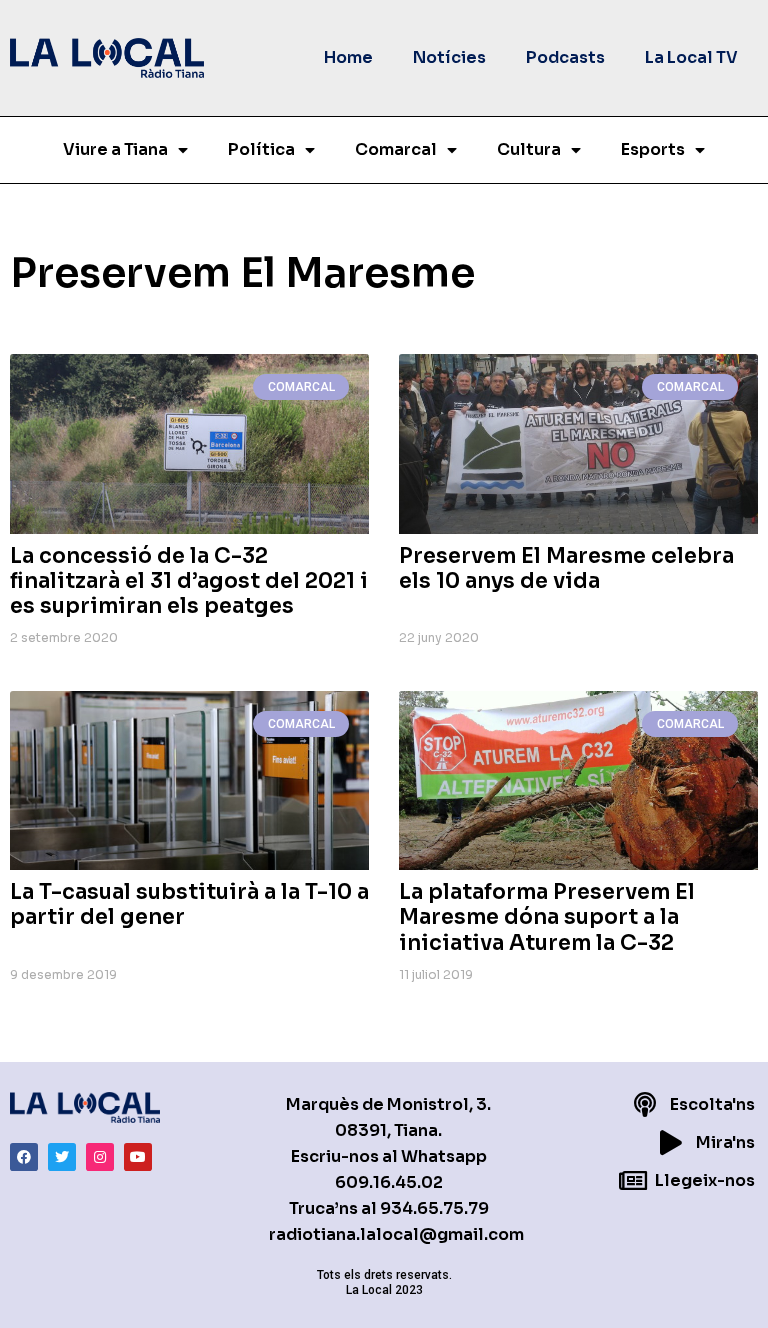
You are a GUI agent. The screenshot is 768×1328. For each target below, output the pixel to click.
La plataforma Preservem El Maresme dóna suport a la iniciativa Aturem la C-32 (547, 917)
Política (261, 149)
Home (348, 57)
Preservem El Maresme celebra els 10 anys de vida (566, 568)
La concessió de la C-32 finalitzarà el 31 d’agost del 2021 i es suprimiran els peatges (189, 581)
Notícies (449, 57)
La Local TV (691, 57)
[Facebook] (24, 1157)
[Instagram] (100, 1157)
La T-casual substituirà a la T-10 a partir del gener (189, 904)
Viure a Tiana (115, 149)
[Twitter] (62, 1157)
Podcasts (565, 57)
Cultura (529, 149)
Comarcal (396, 149)
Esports (653, 149)
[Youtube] (138, 1157)
